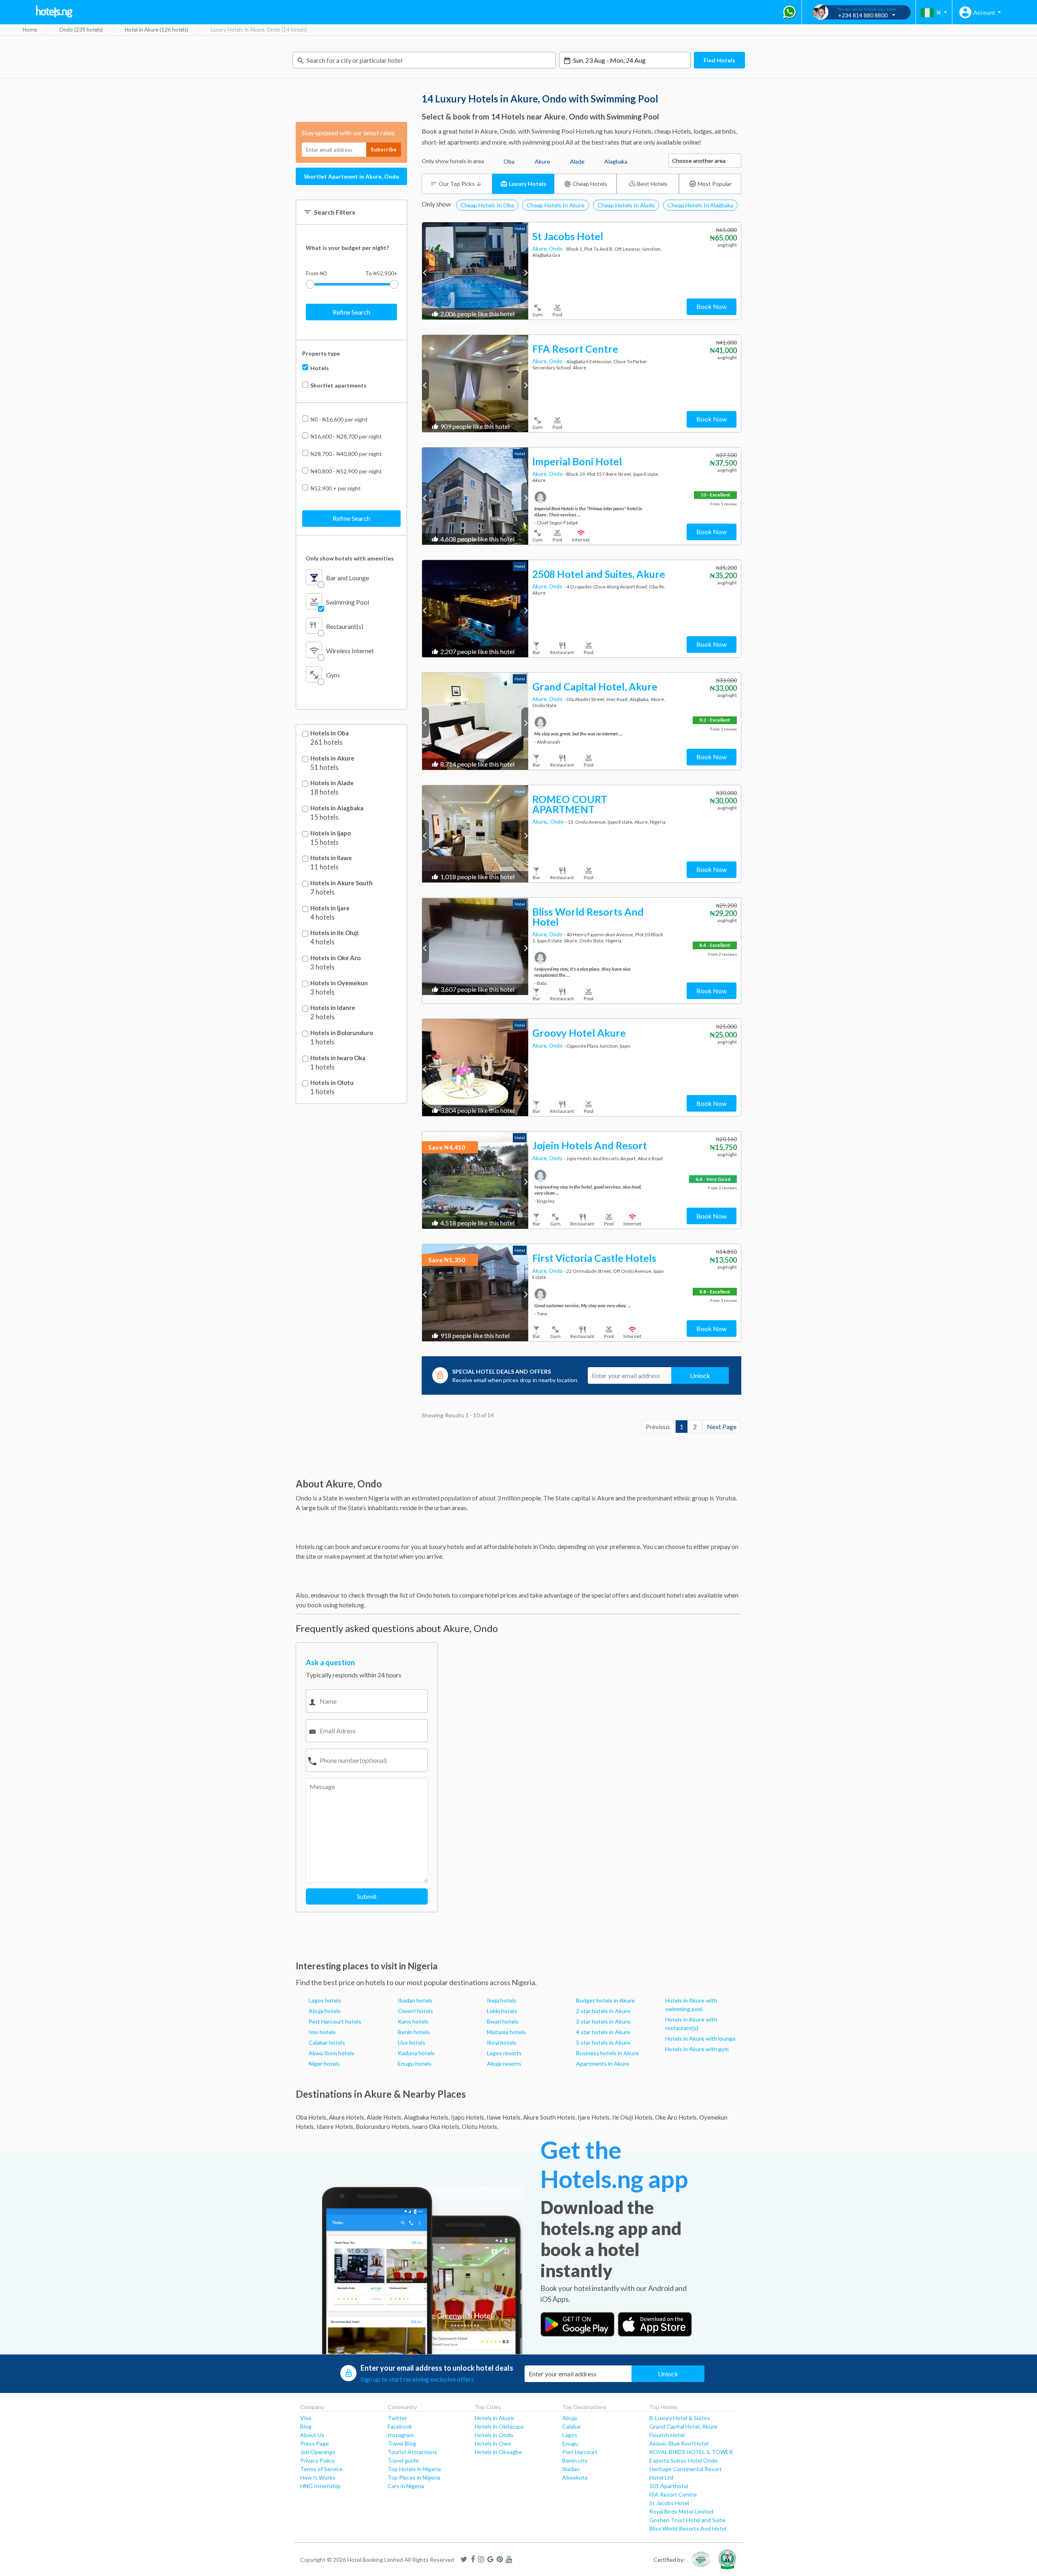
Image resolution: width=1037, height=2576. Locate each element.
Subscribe (384, 149)
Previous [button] (426, 272)
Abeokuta (575, 2477)
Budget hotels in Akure (605, 2000)
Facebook (400, 2426)
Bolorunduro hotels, (383, 2126)
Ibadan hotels (415, 2000)
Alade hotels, (385, 2117)
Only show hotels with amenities (350, 558)
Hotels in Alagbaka (337, 808)
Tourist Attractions (412, 2452)
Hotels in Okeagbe (498, 2452)
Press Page (315, 2443)
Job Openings (318, 2452)
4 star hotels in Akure (603, 2032)
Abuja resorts (504, 2064)
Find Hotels (719, 60)
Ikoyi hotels (502, 2042)
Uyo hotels (412, 2042)
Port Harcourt (580, 2452)
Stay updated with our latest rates (348, 133)
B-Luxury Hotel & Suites (680, 2418)
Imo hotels (322, 2032)
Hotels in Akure (332, 758)
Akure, (541, 249)
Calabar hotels (327, 2042)
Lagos (570, 2435)
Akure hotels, (347, 2117)
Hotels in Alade (332, 783)
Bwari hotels (503, 2021)
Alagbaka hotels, (427, 2117)
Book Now (712, 306)
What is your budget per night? (347, 248)
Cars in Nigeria (406, 2486)
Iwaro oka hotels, (436, 2126)
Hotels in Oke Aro (335, 958)
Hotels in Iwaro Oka (338, 1058)
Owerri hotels (415, 2011)
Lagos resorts (504, 2053)
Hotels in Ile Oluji (334, 933)
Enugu (570, 2443)
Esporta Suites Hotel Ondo (684, 2460)
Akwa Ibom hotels (332, 2053)
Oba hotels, (312, 2117)
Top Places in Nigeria (414, 2477)
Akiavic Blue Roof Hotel (679, 2443)
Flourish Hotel (667, 2435)
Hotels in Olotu (332, 1083)
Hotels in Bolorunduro (342, 1033)
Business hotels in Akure (607, 2053)
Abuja (570, 2418)
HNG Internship (320, 2486)
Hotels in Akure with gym (697, 2049)
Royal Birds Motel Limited (681, 2511)
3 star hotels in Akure (603, 2021)
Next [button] (525, 272)
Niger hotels (324, 2064)
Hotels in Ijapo (331, 833)
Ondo (556, 249)
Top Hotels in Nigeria (414, 2469)
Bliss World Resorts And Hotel (688, 2528)
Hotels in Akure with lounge (700, 2038)
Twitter (397, 2418)
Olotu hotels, (480, 2126)
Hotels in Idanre (333, 1008)
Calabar (572, 2426)
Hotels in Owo (493, 2443)
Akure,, (541, 822)
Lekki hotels (502, 2011)
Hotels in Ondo (494, 2435)
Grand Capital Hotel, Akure (683, 2426)
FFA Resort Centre (673, 2494)
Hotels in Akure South (341, 883)
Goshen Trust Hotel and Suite (687, 2520)
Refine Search (351, 312)
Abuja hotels (325, 2011)
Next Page (722, 1426)
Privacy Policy (317, 2460)
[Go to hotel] (475, 271)
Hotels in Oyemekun (339, 983)
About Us (312, 2435)
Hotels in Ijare (330, 908)
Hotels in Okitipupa (499, 2426)
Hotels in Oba (330, 733)
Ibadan (571, 2469)
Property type (321, 353)
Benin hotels (414, 2032)
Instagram (401, 2435)
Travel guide (403, 2460)
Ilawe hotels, (504, 2117)
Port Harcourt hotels (335, 2021)
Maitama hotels (506, 2032)
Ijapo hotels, (468, 2117)
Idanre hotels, (335, 2126)
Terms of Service (321, 2469)
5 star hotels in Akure (603, 2042)
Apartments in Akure (603, 2064)
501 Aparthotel (669, 2486)
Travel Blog (402, 2443)
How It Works (318, 2477)
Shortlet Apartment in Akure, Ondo (352, 176)
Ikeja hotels (502, 2000)
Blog (306, 2426)
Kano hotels (413, 2021)
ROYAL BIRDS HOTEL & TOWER (691, 2452)
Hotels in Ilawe (331, 858)
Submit (367, 1896)
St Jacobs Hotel (669, 2503)
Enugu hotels (415, 2064)
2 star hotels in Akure (603, 2011)
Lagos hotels (325, 2000)
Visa (306, 2418)
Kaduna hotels (416, 2053)
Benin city (575, 2460)
